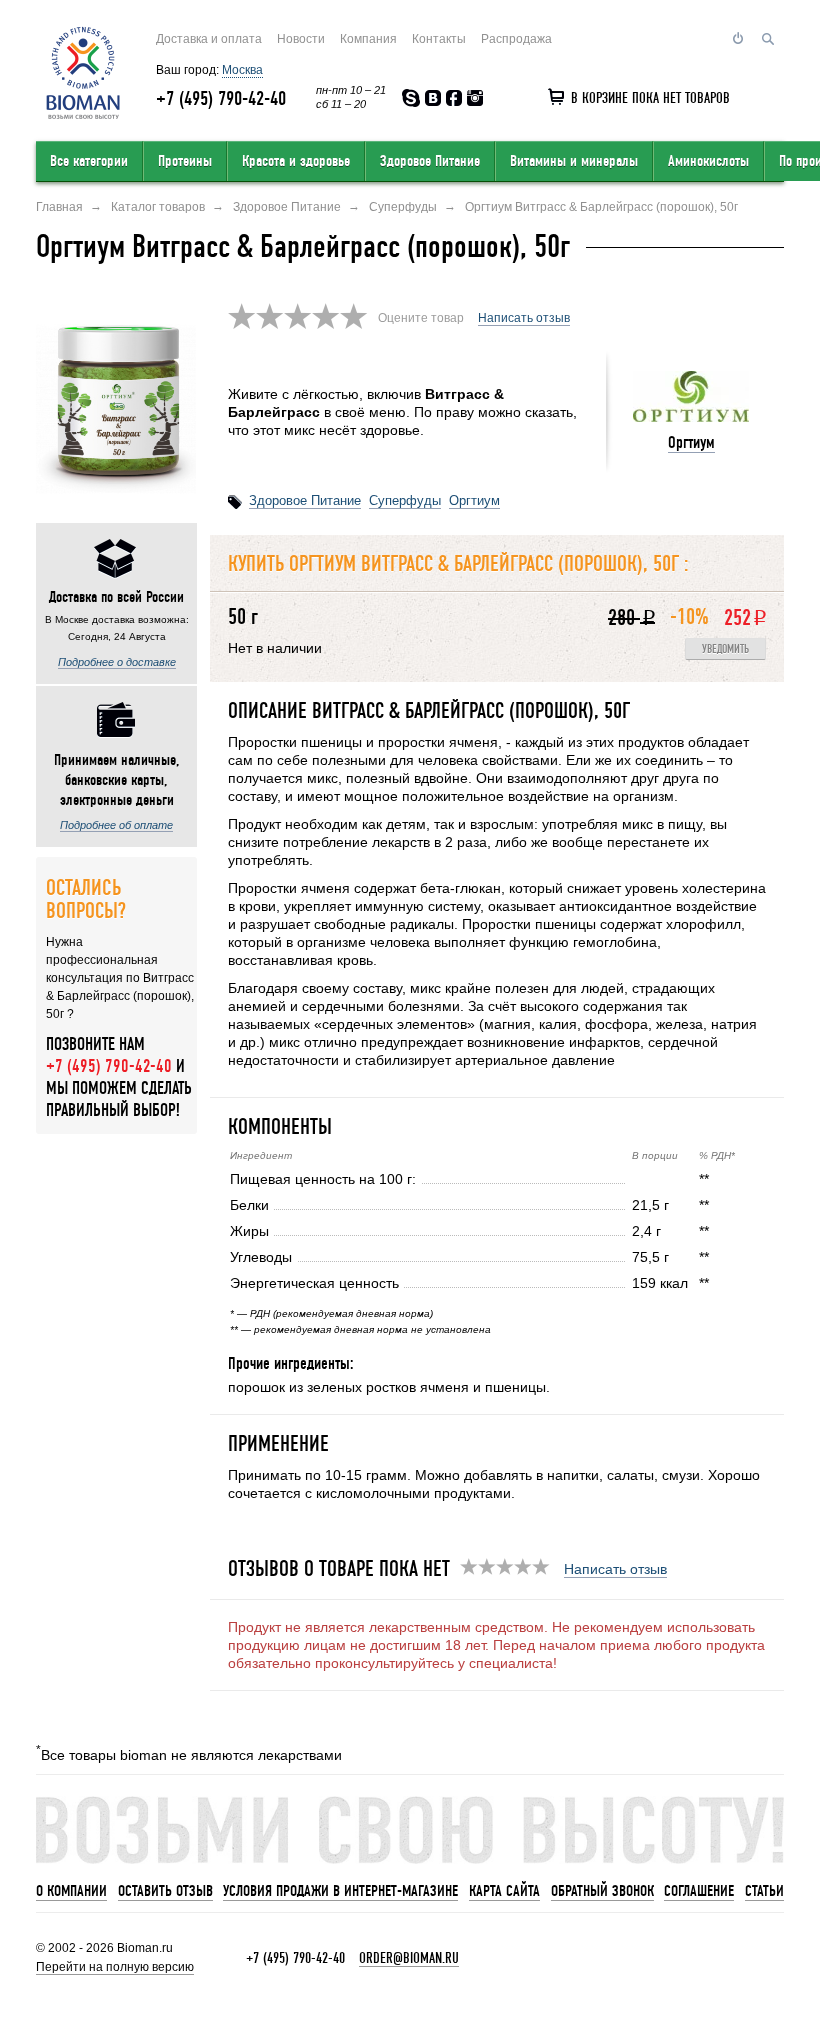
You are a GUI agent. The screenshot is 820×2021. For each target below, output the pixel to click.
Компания (368, 39)
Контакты (439, 39)
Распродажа (516, 39)
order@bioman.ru (409, 1958)
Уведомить (725, 649)
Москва (242, 70)
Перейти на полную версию (115, 1967)
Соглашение (699, 1891)
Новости (301, 39)
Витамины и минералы (574, 161)
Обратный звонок (602, 1891)
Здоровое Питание (430, 161)
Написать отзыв (524, 318)
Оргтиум (691, 442)
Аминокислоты (708, 161)
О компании (71, 1891)
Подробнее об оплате (116, 825)
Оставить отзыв (165, 1891)
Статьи (764, 1891)
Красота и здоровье (296, 161)
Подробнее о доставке (117, 662)
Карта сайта (504, 1891)
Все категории (89, 161)
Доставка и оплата (209, 39)
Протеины (185, 161)
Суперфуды (405, 500)
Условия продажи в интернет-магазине (340, 1891)
